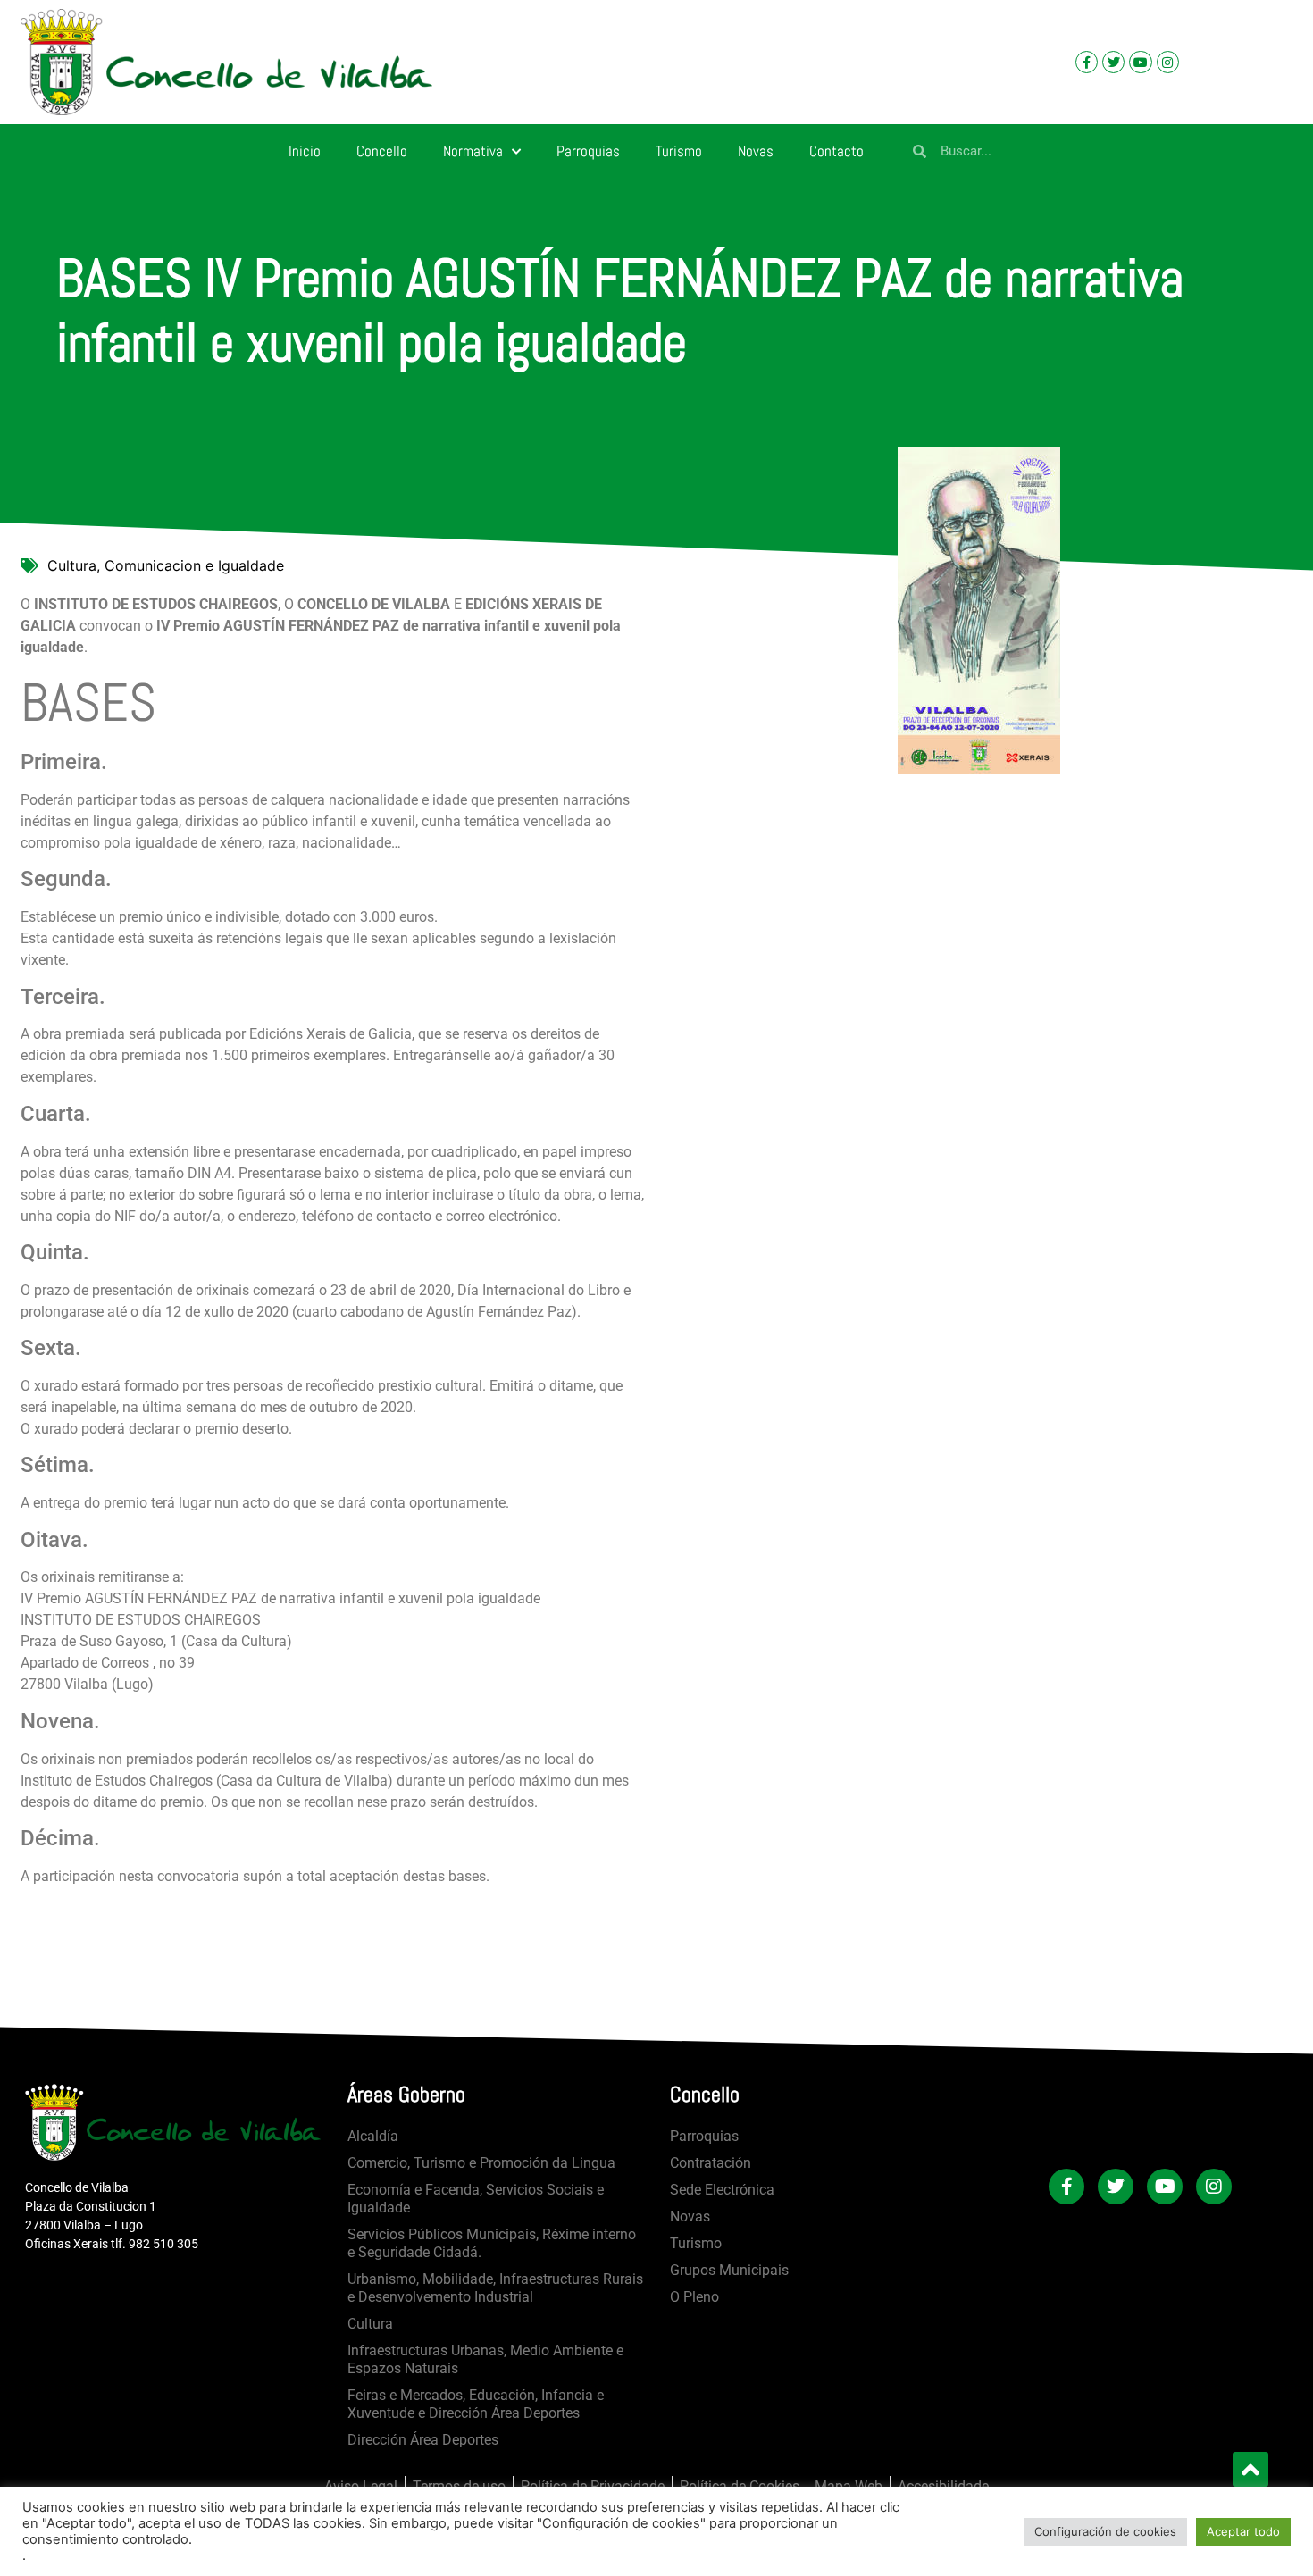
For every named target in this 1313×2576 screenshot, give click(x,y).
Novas (756, 151)
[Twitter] (1113, 62)
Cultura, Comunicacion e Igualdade (166, 565)
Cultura (370, 2324)
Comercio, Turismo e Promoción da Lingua (481, 2163)
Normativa (473, 151)
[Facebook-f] (1087, 62)
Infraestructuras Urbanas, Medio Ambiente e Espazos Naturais (485, 2359)
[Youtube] (1140, 62)
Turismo (679, 151)
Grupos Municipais (729, 2270)
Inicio (305, 151)
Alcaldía (373, 2136)
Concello (382, 151)
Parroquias (588, 151)
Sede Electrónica (722, 2190)
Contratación (711, 2163)
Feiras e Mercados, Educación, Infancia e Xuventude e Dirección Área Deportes (476, 2404)
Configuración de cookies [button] (1105, 2531)
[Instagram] (1168, 62)
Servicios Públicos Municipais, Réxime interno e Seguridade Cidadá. (492, 2243)
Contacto (836, 151)
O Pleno (694, 2297)
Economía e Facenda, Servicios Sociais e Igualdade (476, 2199)
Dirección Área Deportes (423, 2440)
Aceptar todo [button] (1243, 2531)
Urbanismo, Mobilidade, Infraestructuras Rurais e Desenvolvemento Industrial (495, 2288)
